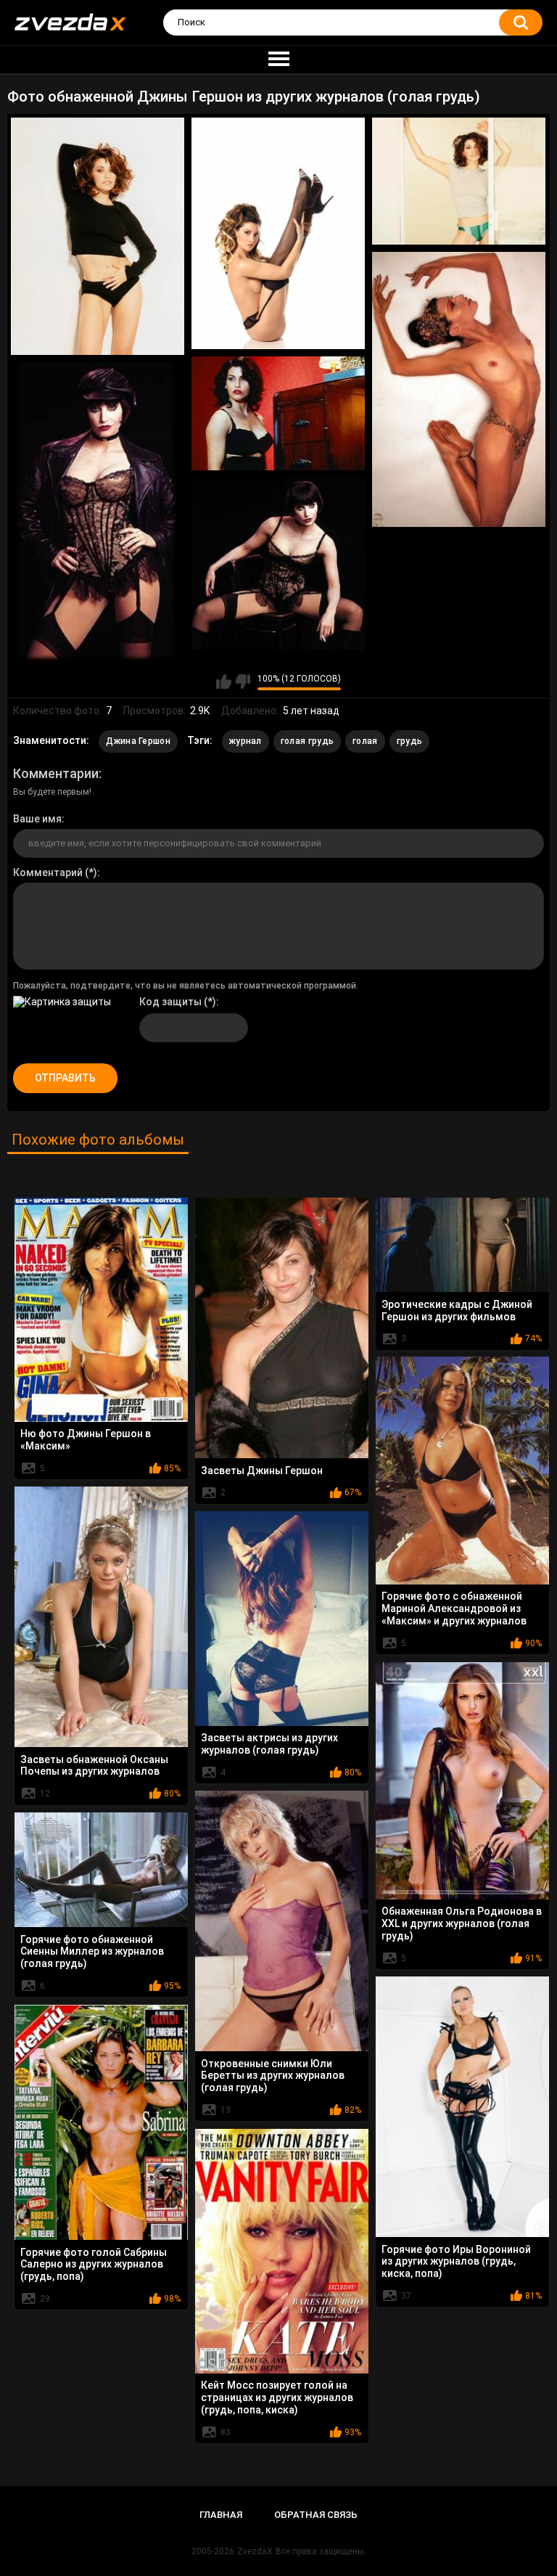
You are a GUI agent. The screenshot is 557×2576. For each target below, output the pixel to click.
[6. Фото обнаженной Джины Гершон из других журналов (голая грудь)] (98, 512)
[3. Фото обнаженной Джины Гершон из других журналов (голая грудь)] (459, 181)
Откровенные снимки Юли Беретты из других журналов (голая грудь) (273, 2076)
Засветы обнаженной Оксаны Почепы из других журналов (94, 1766)
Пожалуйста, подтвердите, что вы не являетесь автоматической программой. (186, 986)
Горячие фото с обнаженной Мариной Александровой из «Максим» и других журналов (454, 1608)
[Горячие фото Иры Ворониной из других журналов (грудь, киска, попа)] (462, 2107)
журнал (246, 741)
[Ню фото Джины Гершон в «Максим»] (101, 1310)
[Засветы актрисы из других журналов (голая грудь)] (282, 1619)
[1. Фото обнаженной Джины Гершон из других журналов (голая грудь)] (98, 236)
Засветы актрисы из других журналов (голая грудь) (269, 1744)
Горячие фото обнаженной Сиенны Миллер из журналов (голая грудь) (92, 1952)
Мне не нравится (243, 682)
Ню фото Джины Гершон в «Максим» (86, 1440)
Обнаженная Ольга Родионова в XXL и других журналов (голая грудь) (462, 1923)
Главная (221, 2515)
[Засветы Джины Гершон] (282, 1328)
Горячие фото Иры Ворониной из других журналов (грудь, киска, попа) (456, 2262)
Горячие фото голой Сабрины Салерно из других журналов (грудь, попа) (94, 2265)
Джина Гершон (138, 741)
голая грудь (307, 741)
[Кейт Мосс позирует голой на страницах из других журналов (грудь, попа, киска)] (282, 2251)
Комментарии (56, 773)
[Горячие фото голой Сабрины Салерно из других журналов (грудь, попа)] (101, 2122)
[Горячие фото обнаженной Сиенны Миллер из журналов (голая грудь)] (101, 1870)
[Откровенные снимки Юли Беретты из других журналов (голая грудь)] (282, 1921)
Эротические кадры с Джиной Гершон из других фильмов (457, 1311)
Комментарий (48, 872)
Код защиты (170, 1002)
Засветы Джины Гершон (262, 1471)
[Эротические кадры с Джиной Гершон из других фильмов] (462, 1245)
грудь (410, 741)
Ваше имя (37, 819)
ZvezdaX (255, 2551)
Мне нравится (224, 682)
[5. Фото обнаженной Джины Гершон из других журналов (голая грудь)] (278, 413)
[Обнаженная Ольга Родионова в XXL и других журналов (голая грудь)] (462, 1781)
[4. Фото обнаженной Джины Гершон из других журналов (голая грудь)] (459, 389)
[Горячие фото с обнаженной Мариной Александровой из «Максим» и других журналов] (462, 1471)
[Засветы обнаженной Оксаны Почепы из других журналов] (101, 1617)
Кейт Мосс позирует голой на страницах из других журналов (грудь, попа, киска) (277, 2397)
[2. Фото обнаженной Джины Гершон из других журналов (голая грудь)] (278, 233)
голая (365, 741)
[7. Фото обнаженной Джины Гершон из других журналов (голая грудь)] (278, 564)
